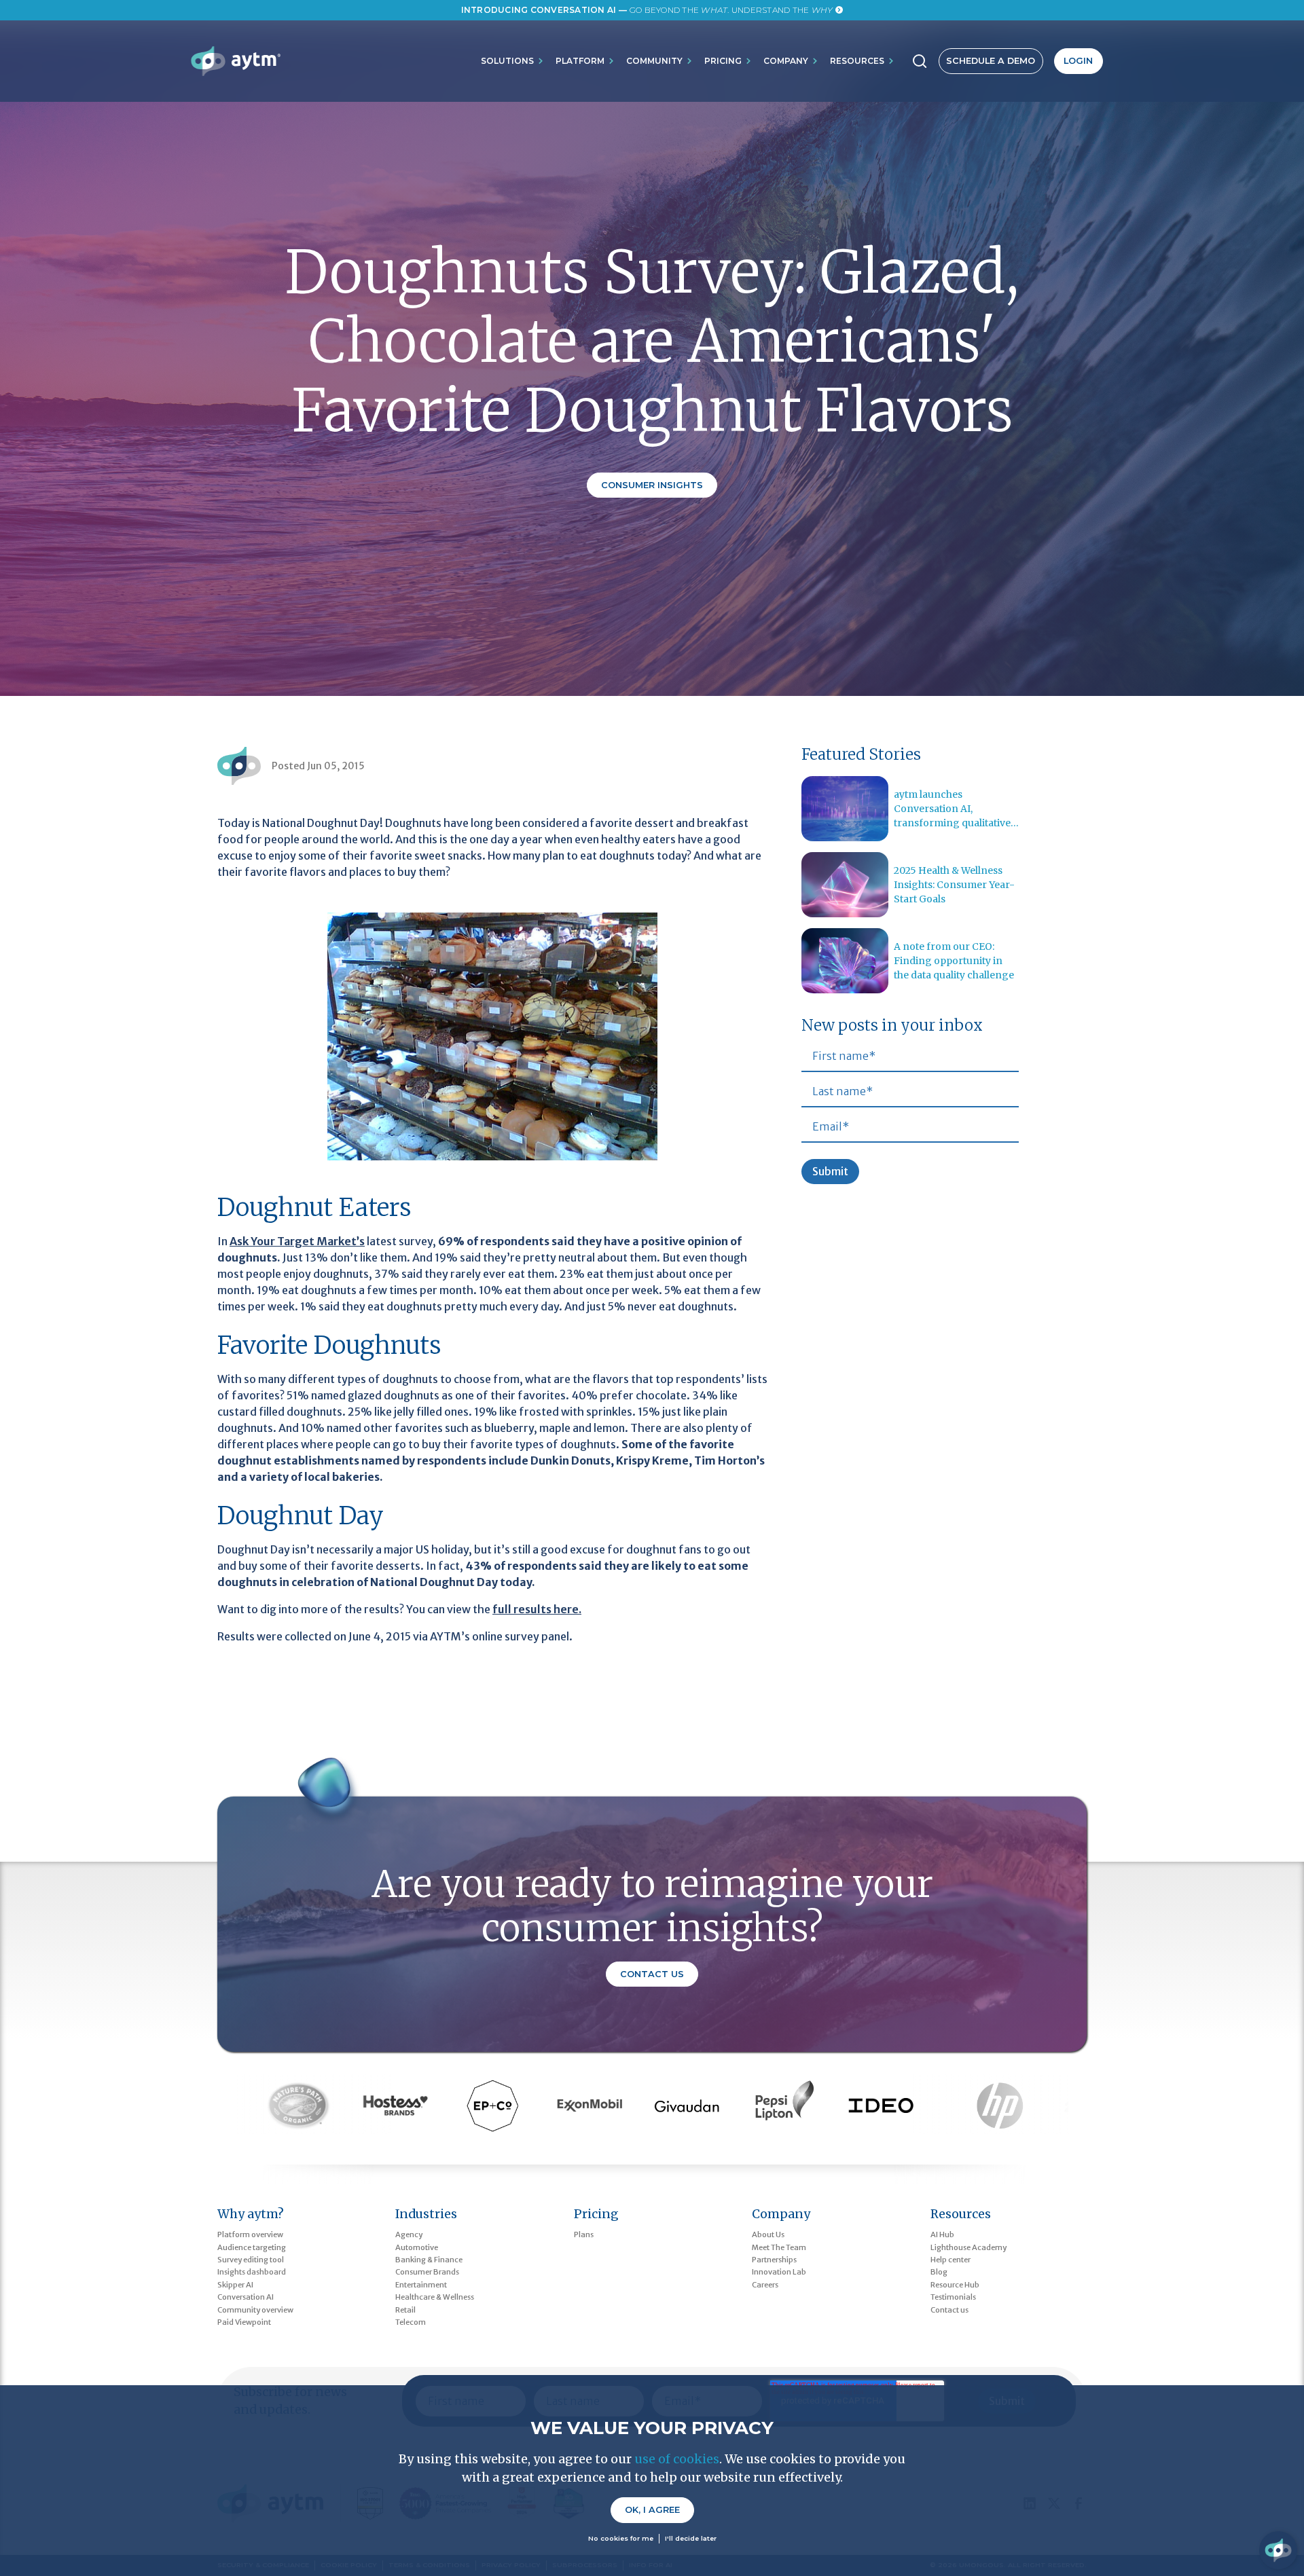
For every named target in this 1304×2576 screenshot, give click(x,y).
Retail (405, 2310)
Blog (939, 2272)
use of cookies (677, 2459)
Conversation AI (246, 2297)
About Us (768, 2234)
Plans (584, 2234)
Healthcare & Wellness (435, 2297)
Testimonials (953, 2297)
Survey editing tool (251, 2260)
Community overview (255, 2310)
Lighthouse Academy (968, 2247)
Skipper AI (235, 2285)
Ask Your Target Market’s (297, 1241)
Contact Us (652, 1974)
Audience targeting (252, 2247)
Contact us (949, 2310)
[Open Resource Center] (1278, 2550)
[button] (513, 61)
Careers (765, 2285)
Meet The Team (779, 2247)
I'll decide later (691, 2538)
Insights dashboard (252, 2272)
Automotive (417, 2247)
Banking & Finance (429, 2260)
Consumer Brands (427, 2272)
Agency (409, 2234)
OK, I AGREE (652, 2510)
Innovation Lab (779, 2272)
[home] (235, 61)
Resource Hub (955, 2285)
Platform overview (250, 2234)
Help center (950, 2260)
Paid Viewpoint (244, 2322)
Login (1078, 61)
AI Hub (942, 2234)
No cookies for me (621, 2538)
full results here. (537, 1609)
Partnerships (774, 2260)
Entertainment (421, 2285)
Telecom (411, 2322)
